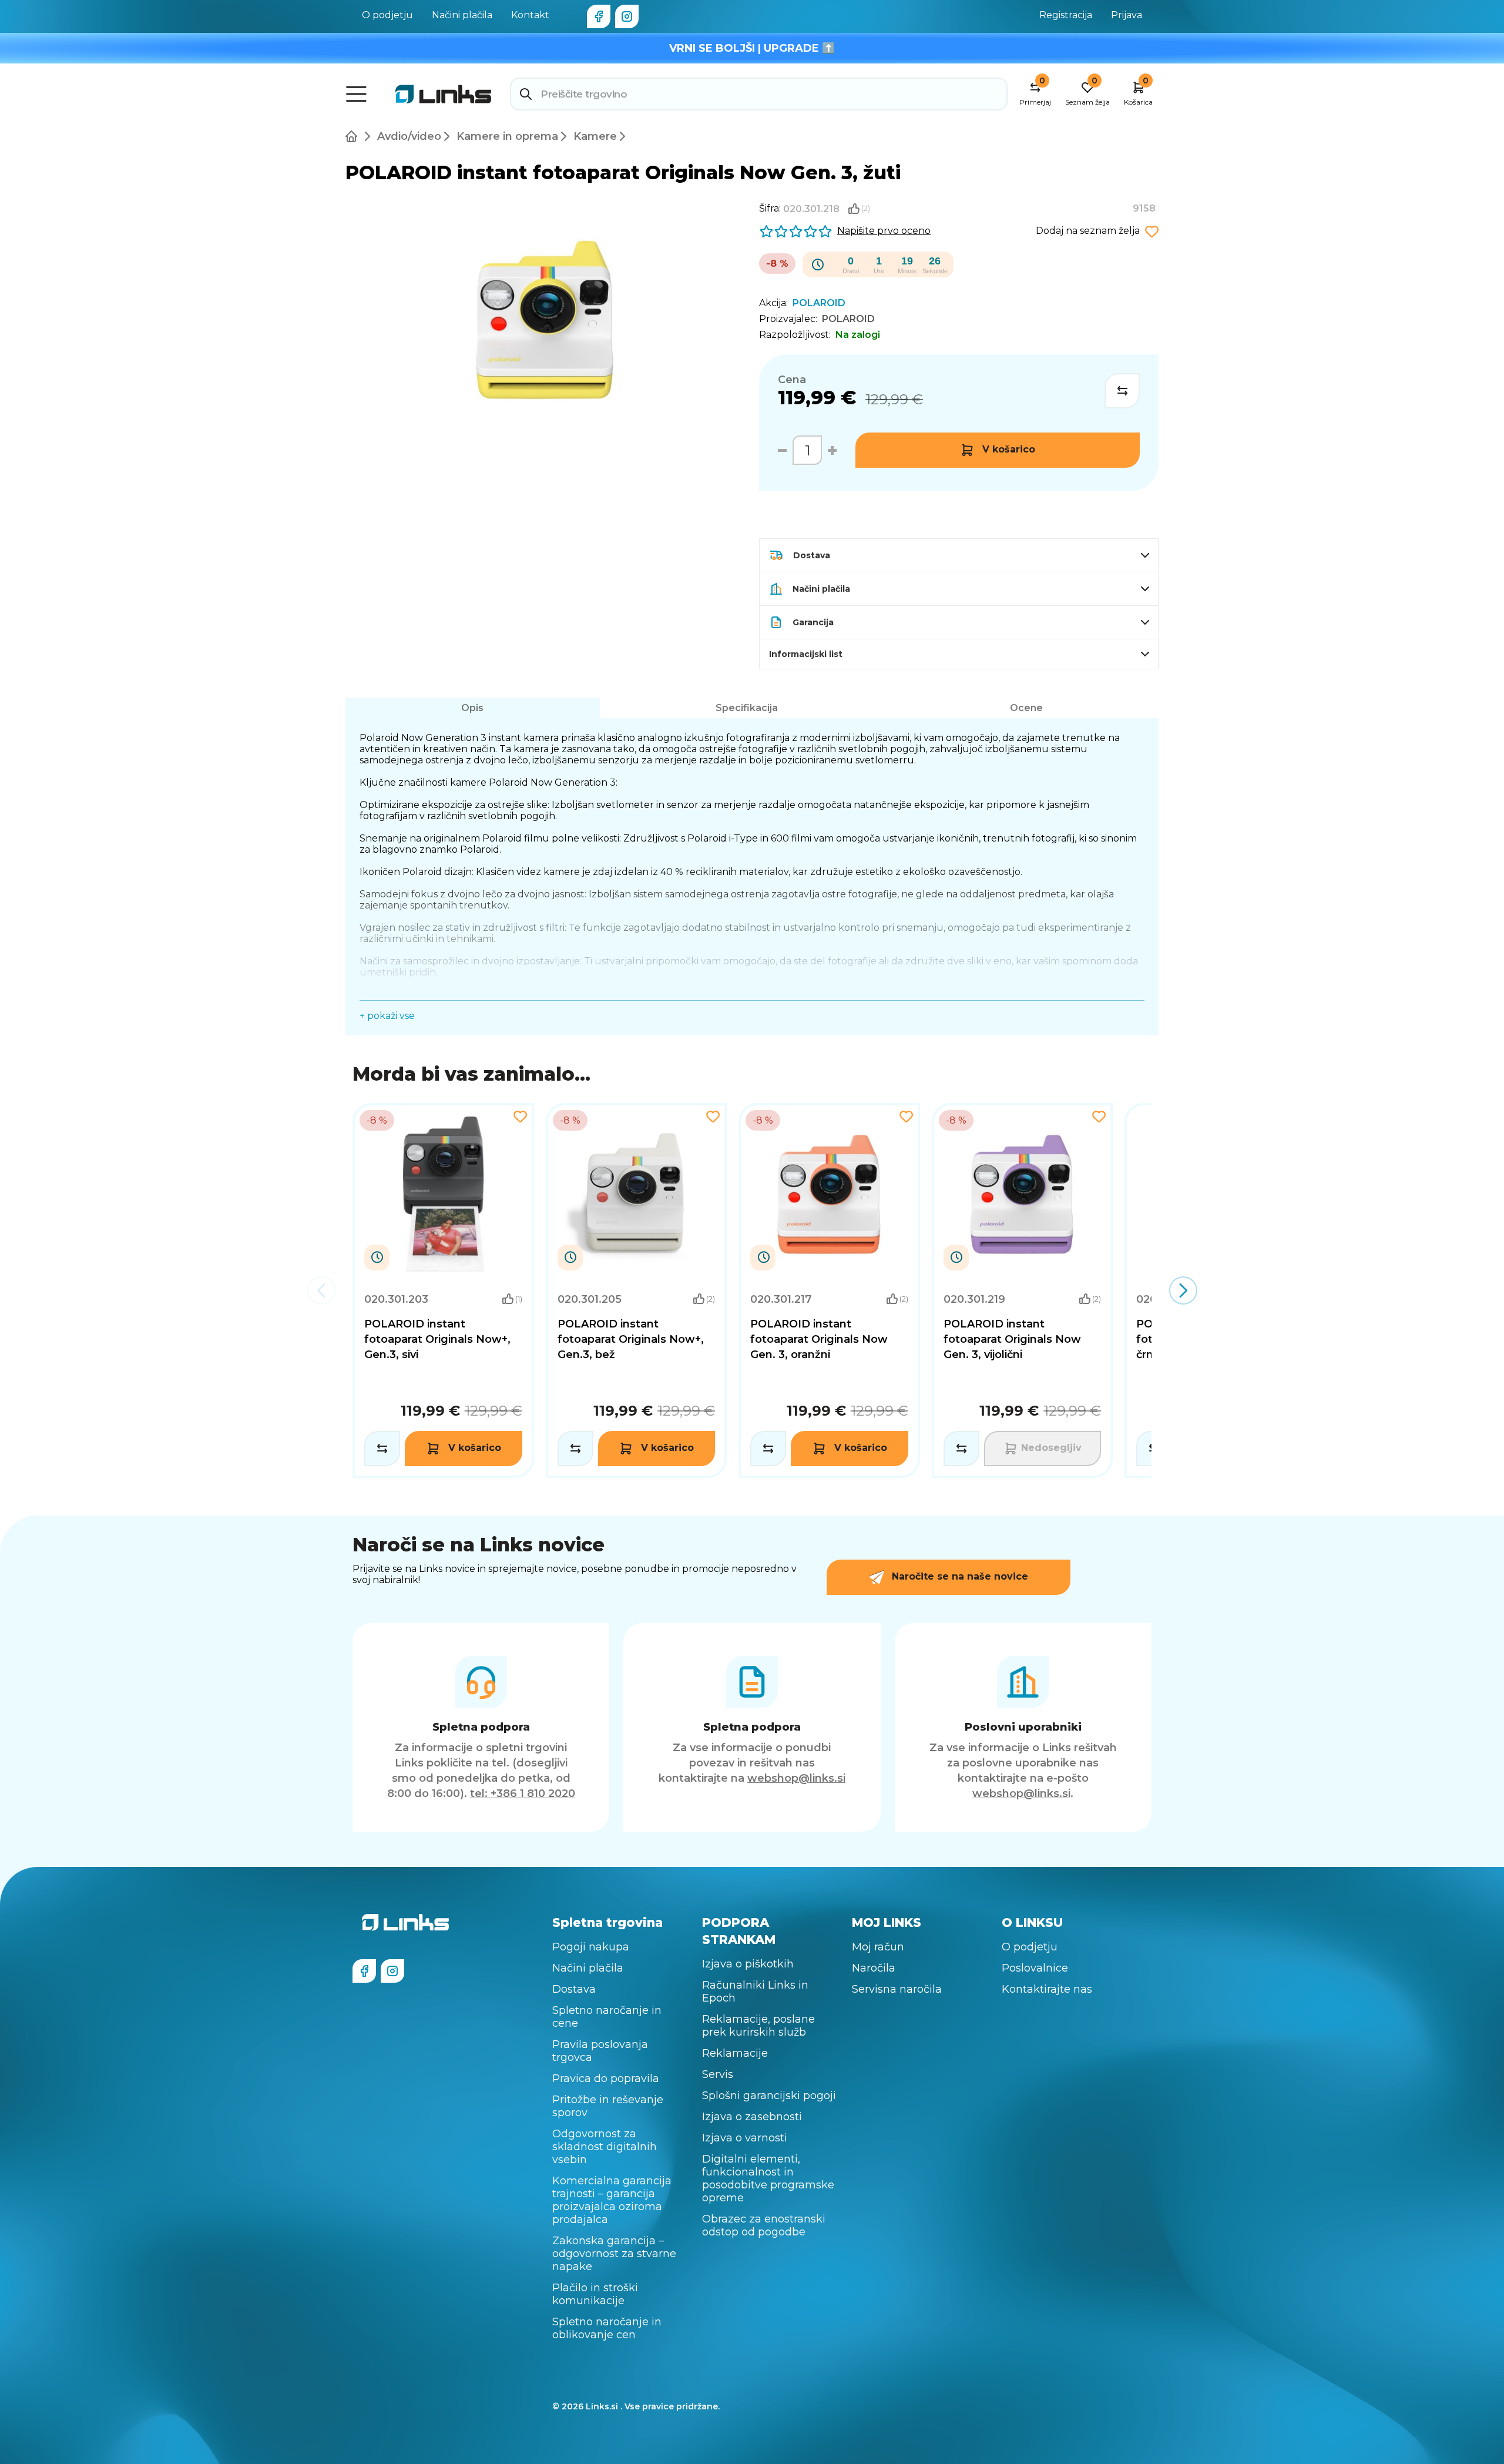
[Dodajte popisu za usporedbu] (1122, 391)
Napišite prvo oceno (884, 231)
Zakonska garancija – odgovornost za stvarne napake (614, 2254)
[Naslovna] (354, 136)
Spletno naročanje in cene (607, 2017)
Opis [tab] (472, 708)
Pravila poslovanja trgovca (600, 2051)
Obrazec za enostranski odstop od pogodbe (764, 2225)
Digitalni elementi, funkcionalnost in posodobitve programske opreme (768, 2178)
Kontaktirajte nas (1047, 1989)
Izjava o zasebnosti (752, 2117)
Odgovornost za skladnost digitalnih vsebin (605, 2147)
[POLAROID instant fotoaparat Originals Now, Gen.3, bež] (637, 1290)
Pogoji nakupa (591, 1947)
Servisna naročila (897, 1989)
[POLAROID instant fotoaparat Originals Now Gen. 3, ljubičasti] (1023, 1290)
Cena (792, 380)
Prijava (1127, 15)
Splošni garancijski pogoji (769, 2096)
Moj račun (878, 1947)
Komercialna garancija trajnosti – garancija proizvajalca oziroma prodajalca (612, 2200)
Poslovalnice (1035, 1968)
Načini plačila (462, 15)
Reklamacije (735, 2053)
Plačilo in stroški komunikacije (595, 2294)
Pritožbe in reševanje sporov (608, 2106)
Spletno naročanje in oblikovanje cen (607, 2328)
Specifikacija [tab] (747, 708)
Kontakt (530, 15)
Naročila (874, 1968)
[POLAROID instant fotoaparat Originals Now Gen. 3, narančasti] (829, 1290)
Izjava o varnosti (745, 2138)
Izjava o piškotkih (748, 1964)
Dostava (574, 1989)
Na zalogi (858, 335)
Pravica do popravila (606, 2079)
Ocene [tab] (1026, 708)
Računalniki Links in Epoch (755, 1992)
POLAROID (848, 319)
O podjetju (387, 15)
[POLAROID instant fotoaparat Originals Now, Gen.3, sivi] (443, 1290)
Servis (718, 2074)
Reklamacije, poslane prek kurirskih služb (758, 2026)
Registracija (1066, 15)
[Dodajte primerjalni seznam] (382, 1449)
